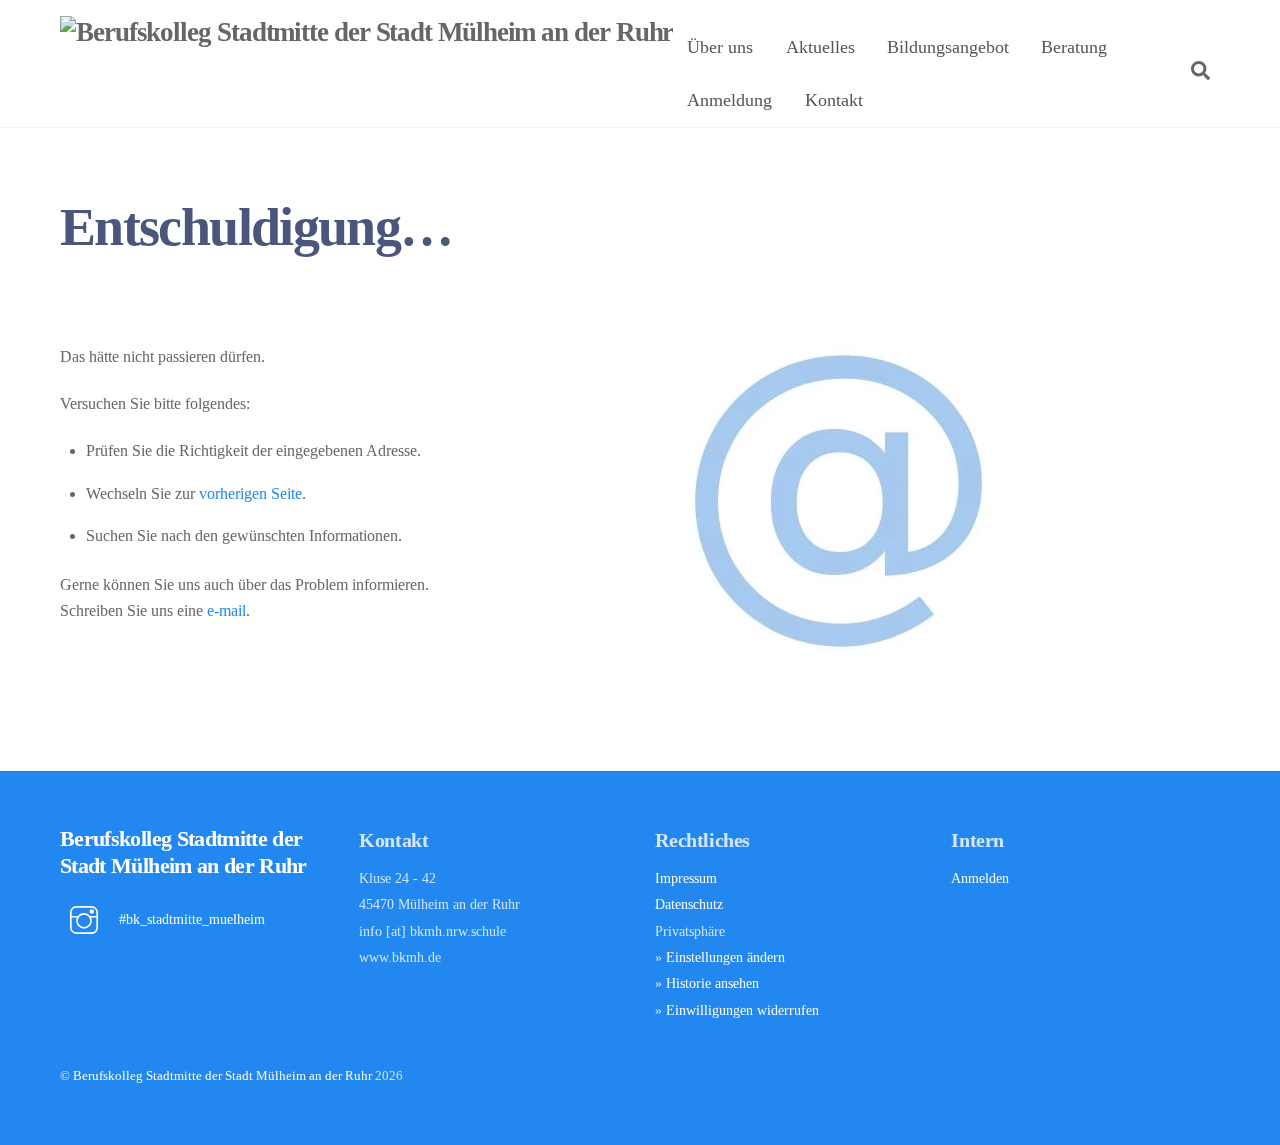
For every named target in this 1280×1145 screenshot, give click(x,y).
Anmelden (980, 878)
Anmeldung (729, 100)
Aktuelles (820, 47)
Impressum (686, 878)
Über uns (720, 47)
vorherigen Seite (250, 493)
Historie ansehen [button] (712, 983)
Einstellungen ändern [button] (725, 957)
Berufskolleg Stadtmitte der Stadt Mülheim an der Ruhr (222, 1075)
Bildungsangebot (948, 47)
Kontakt (834, 100)
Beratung (1074, 47)
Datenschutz (689, 904)
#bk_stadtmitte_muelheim (190, 919)
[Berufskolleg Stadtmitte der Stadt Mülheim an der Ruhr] (366, 32)
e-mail (226, 610)
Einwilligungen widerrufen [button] (742, 1010)
